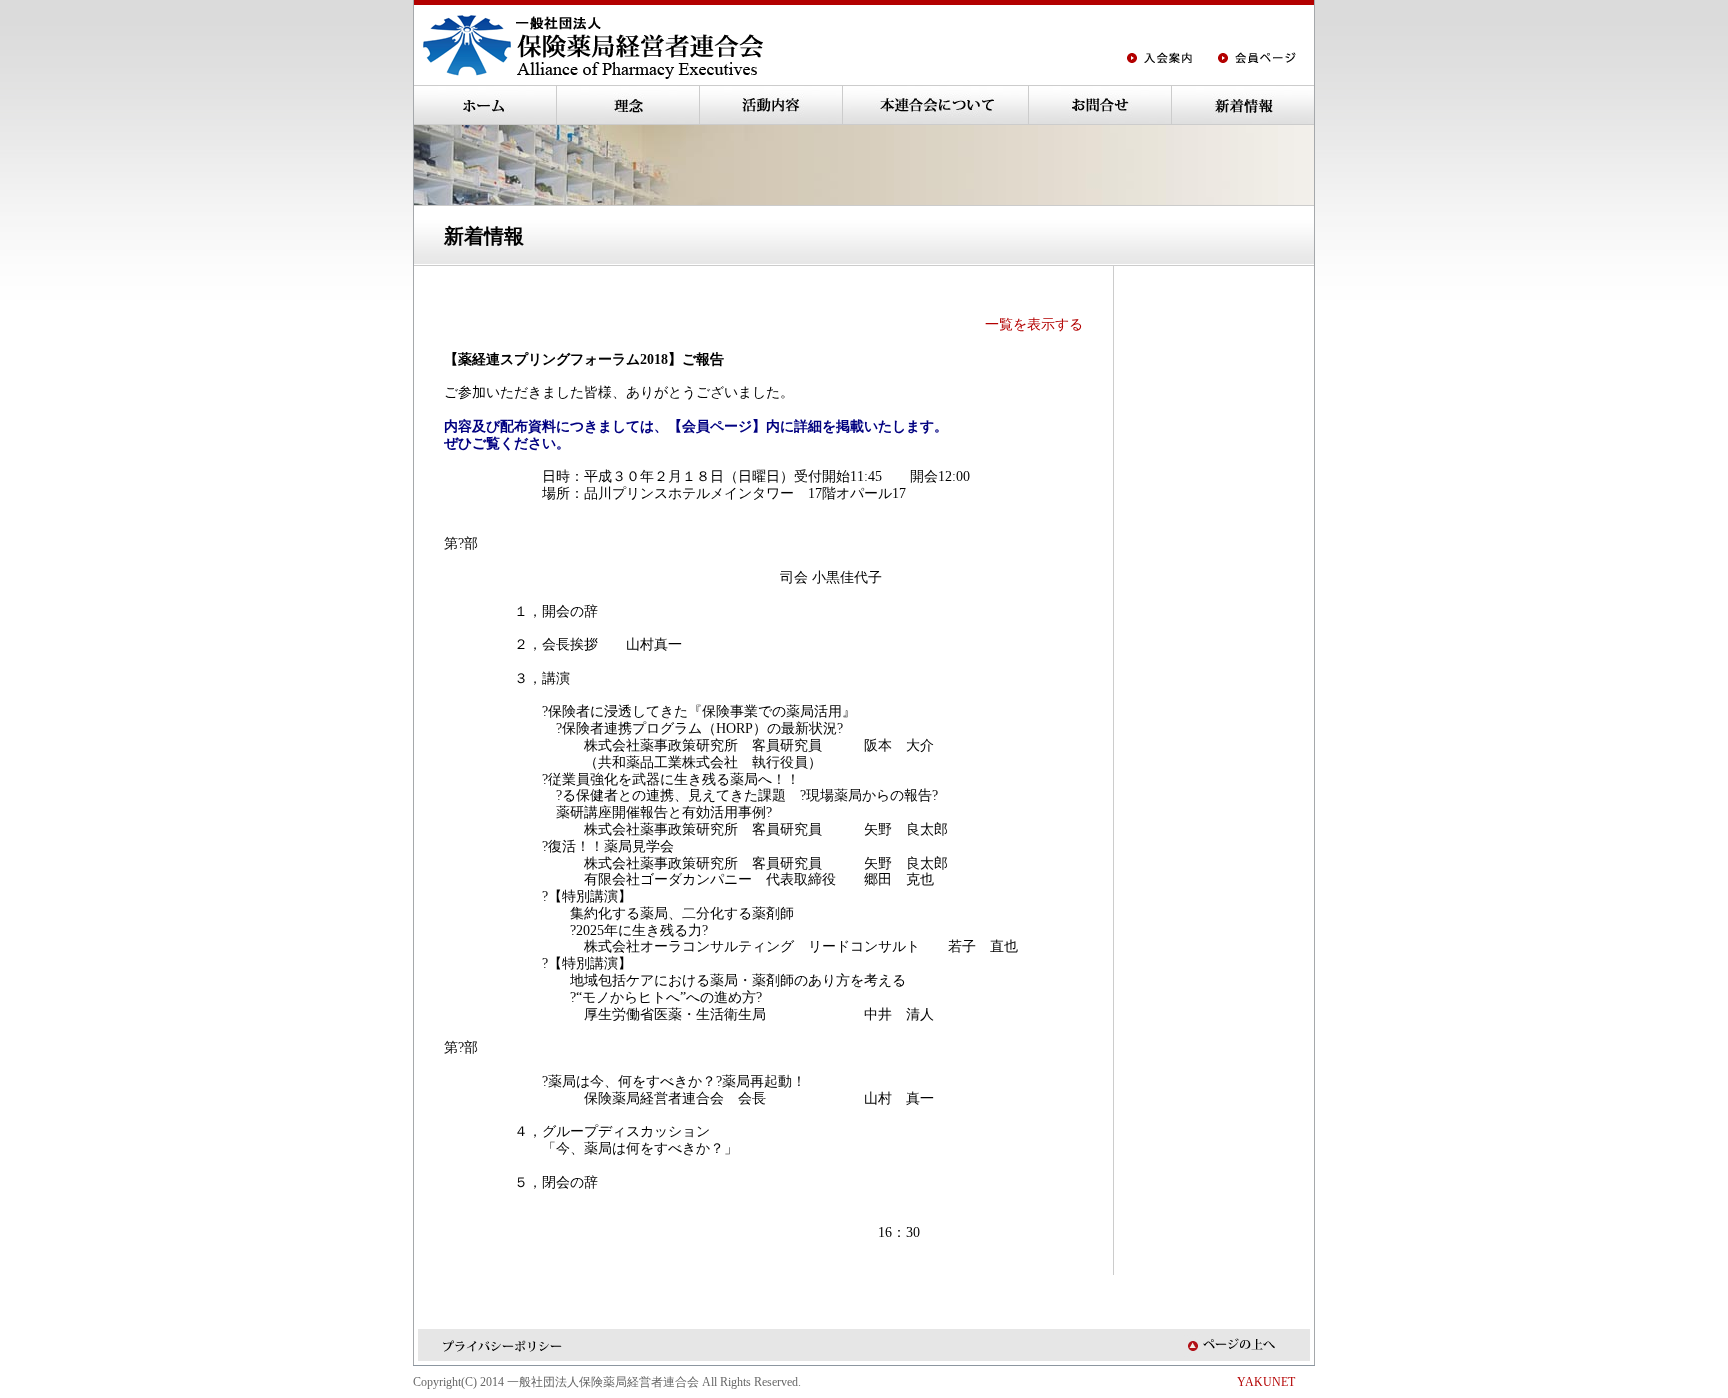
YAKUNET (1266, 1382)
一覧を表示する (1034, 324)
